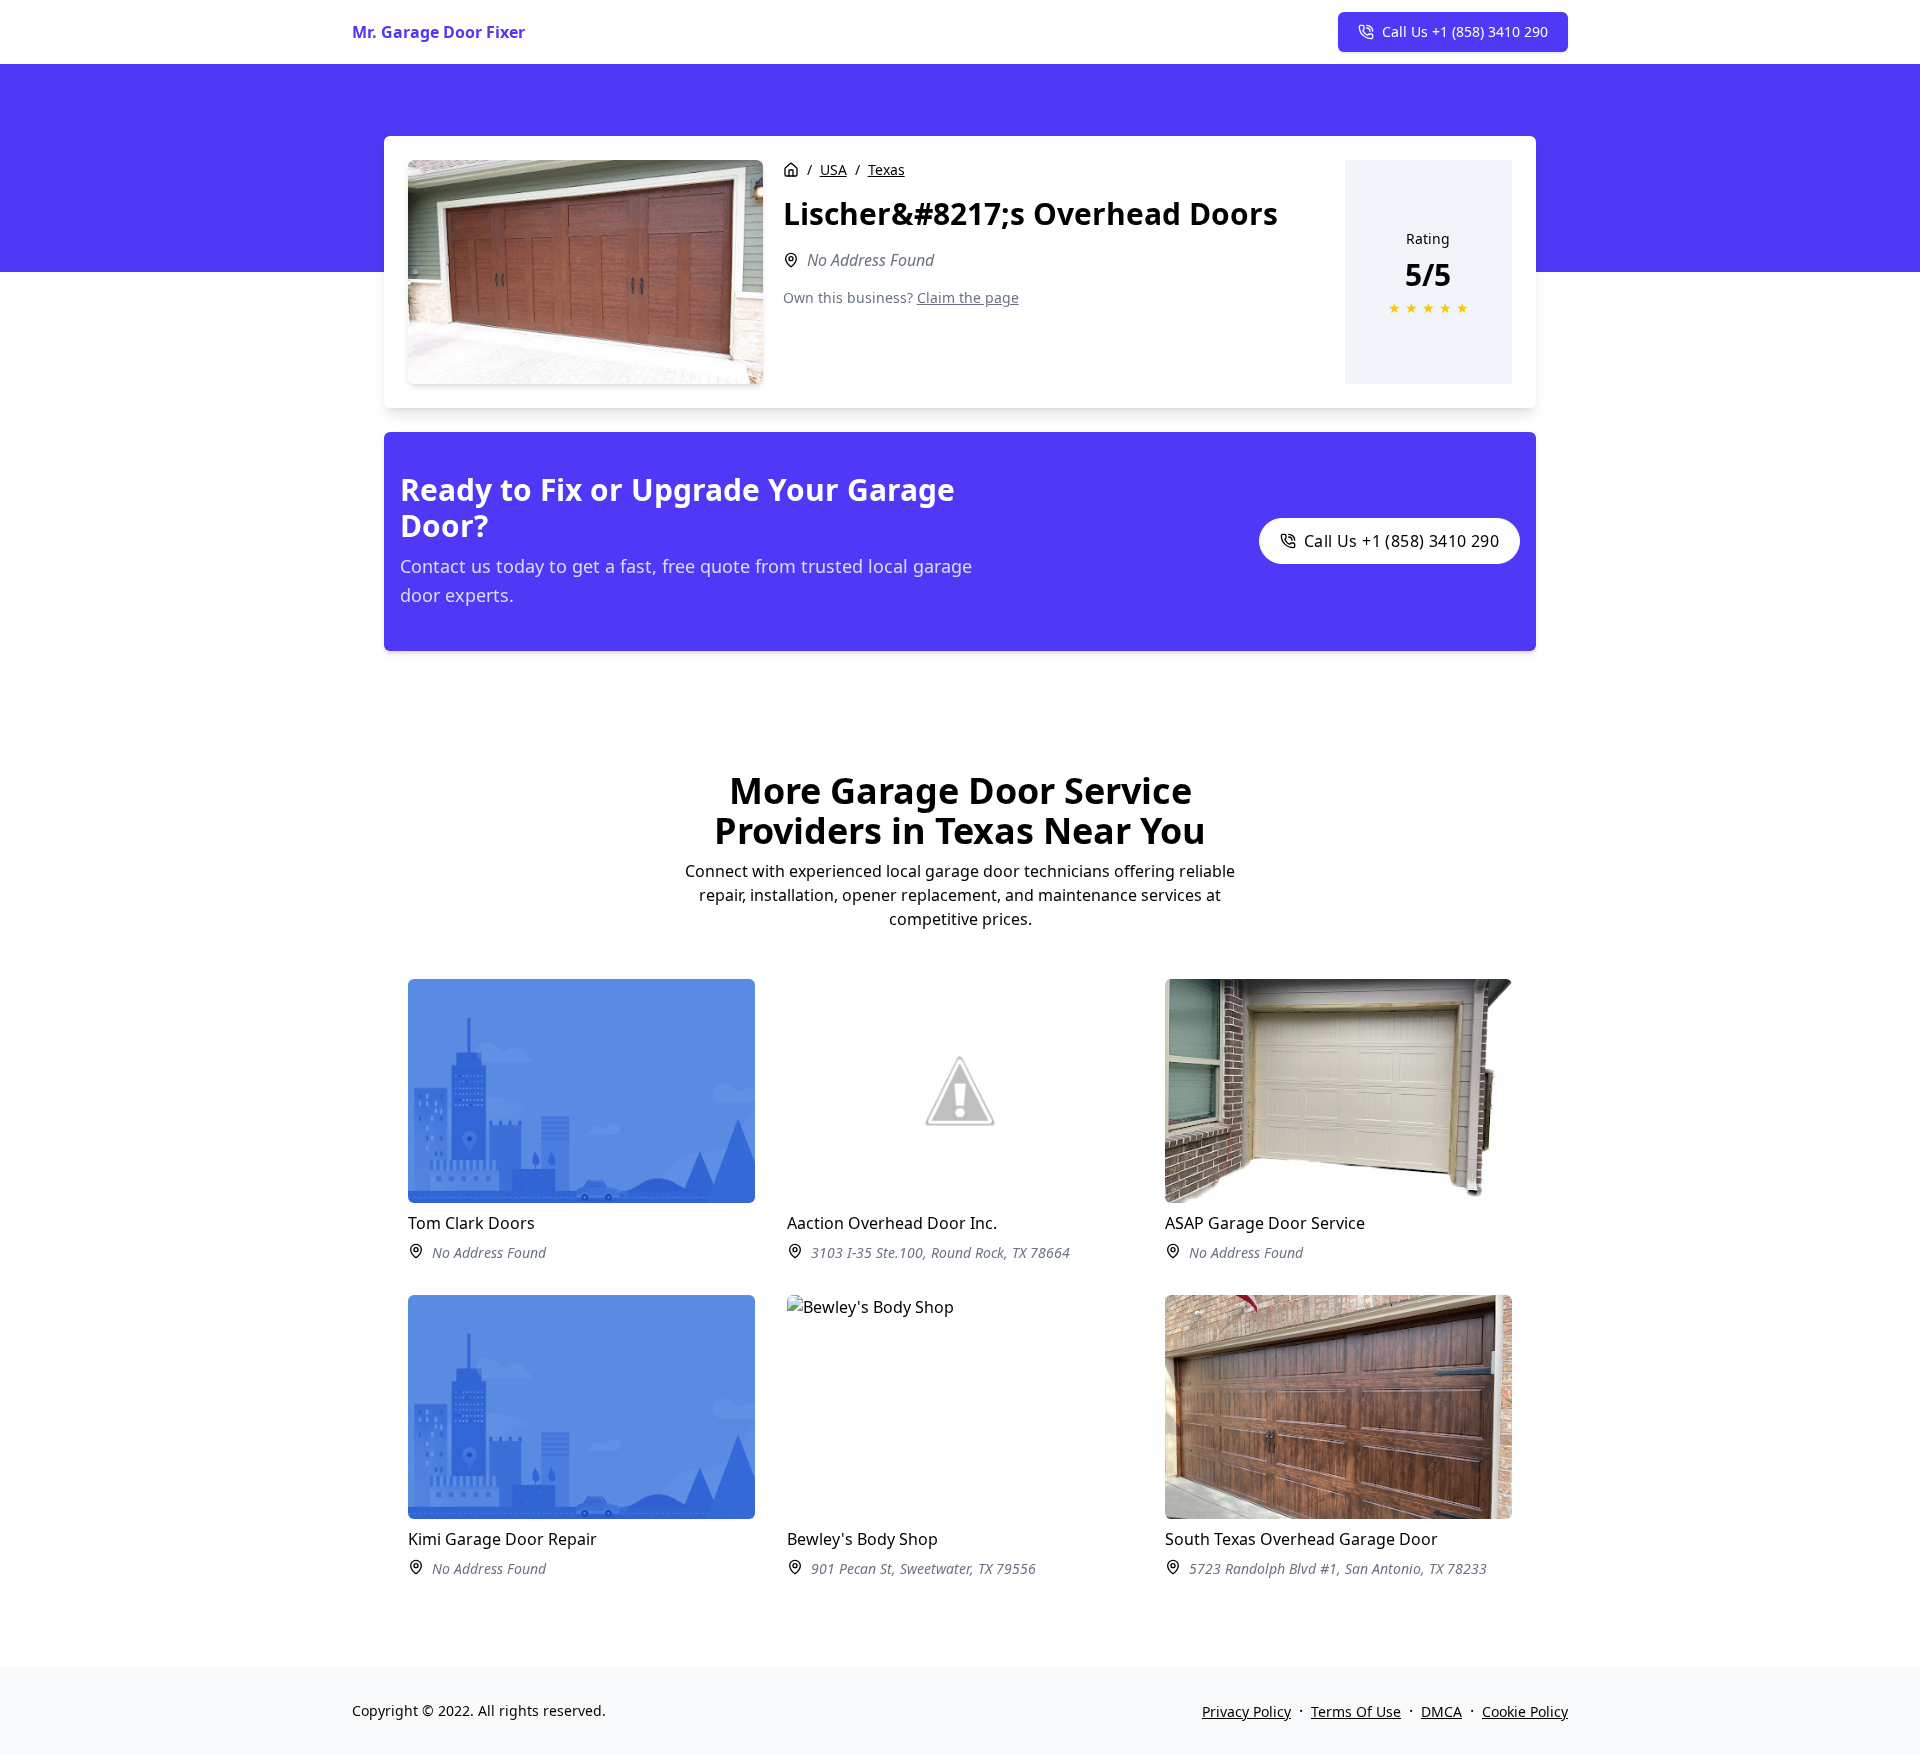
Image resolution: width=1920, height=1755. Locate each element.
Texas (886, 169)
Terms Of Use (1356, 1711)
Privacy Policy (1246, 1711)
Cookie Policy (1525, 1711)
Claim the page (968, 297)
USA (833, 169)
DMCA (1441, 1711)
